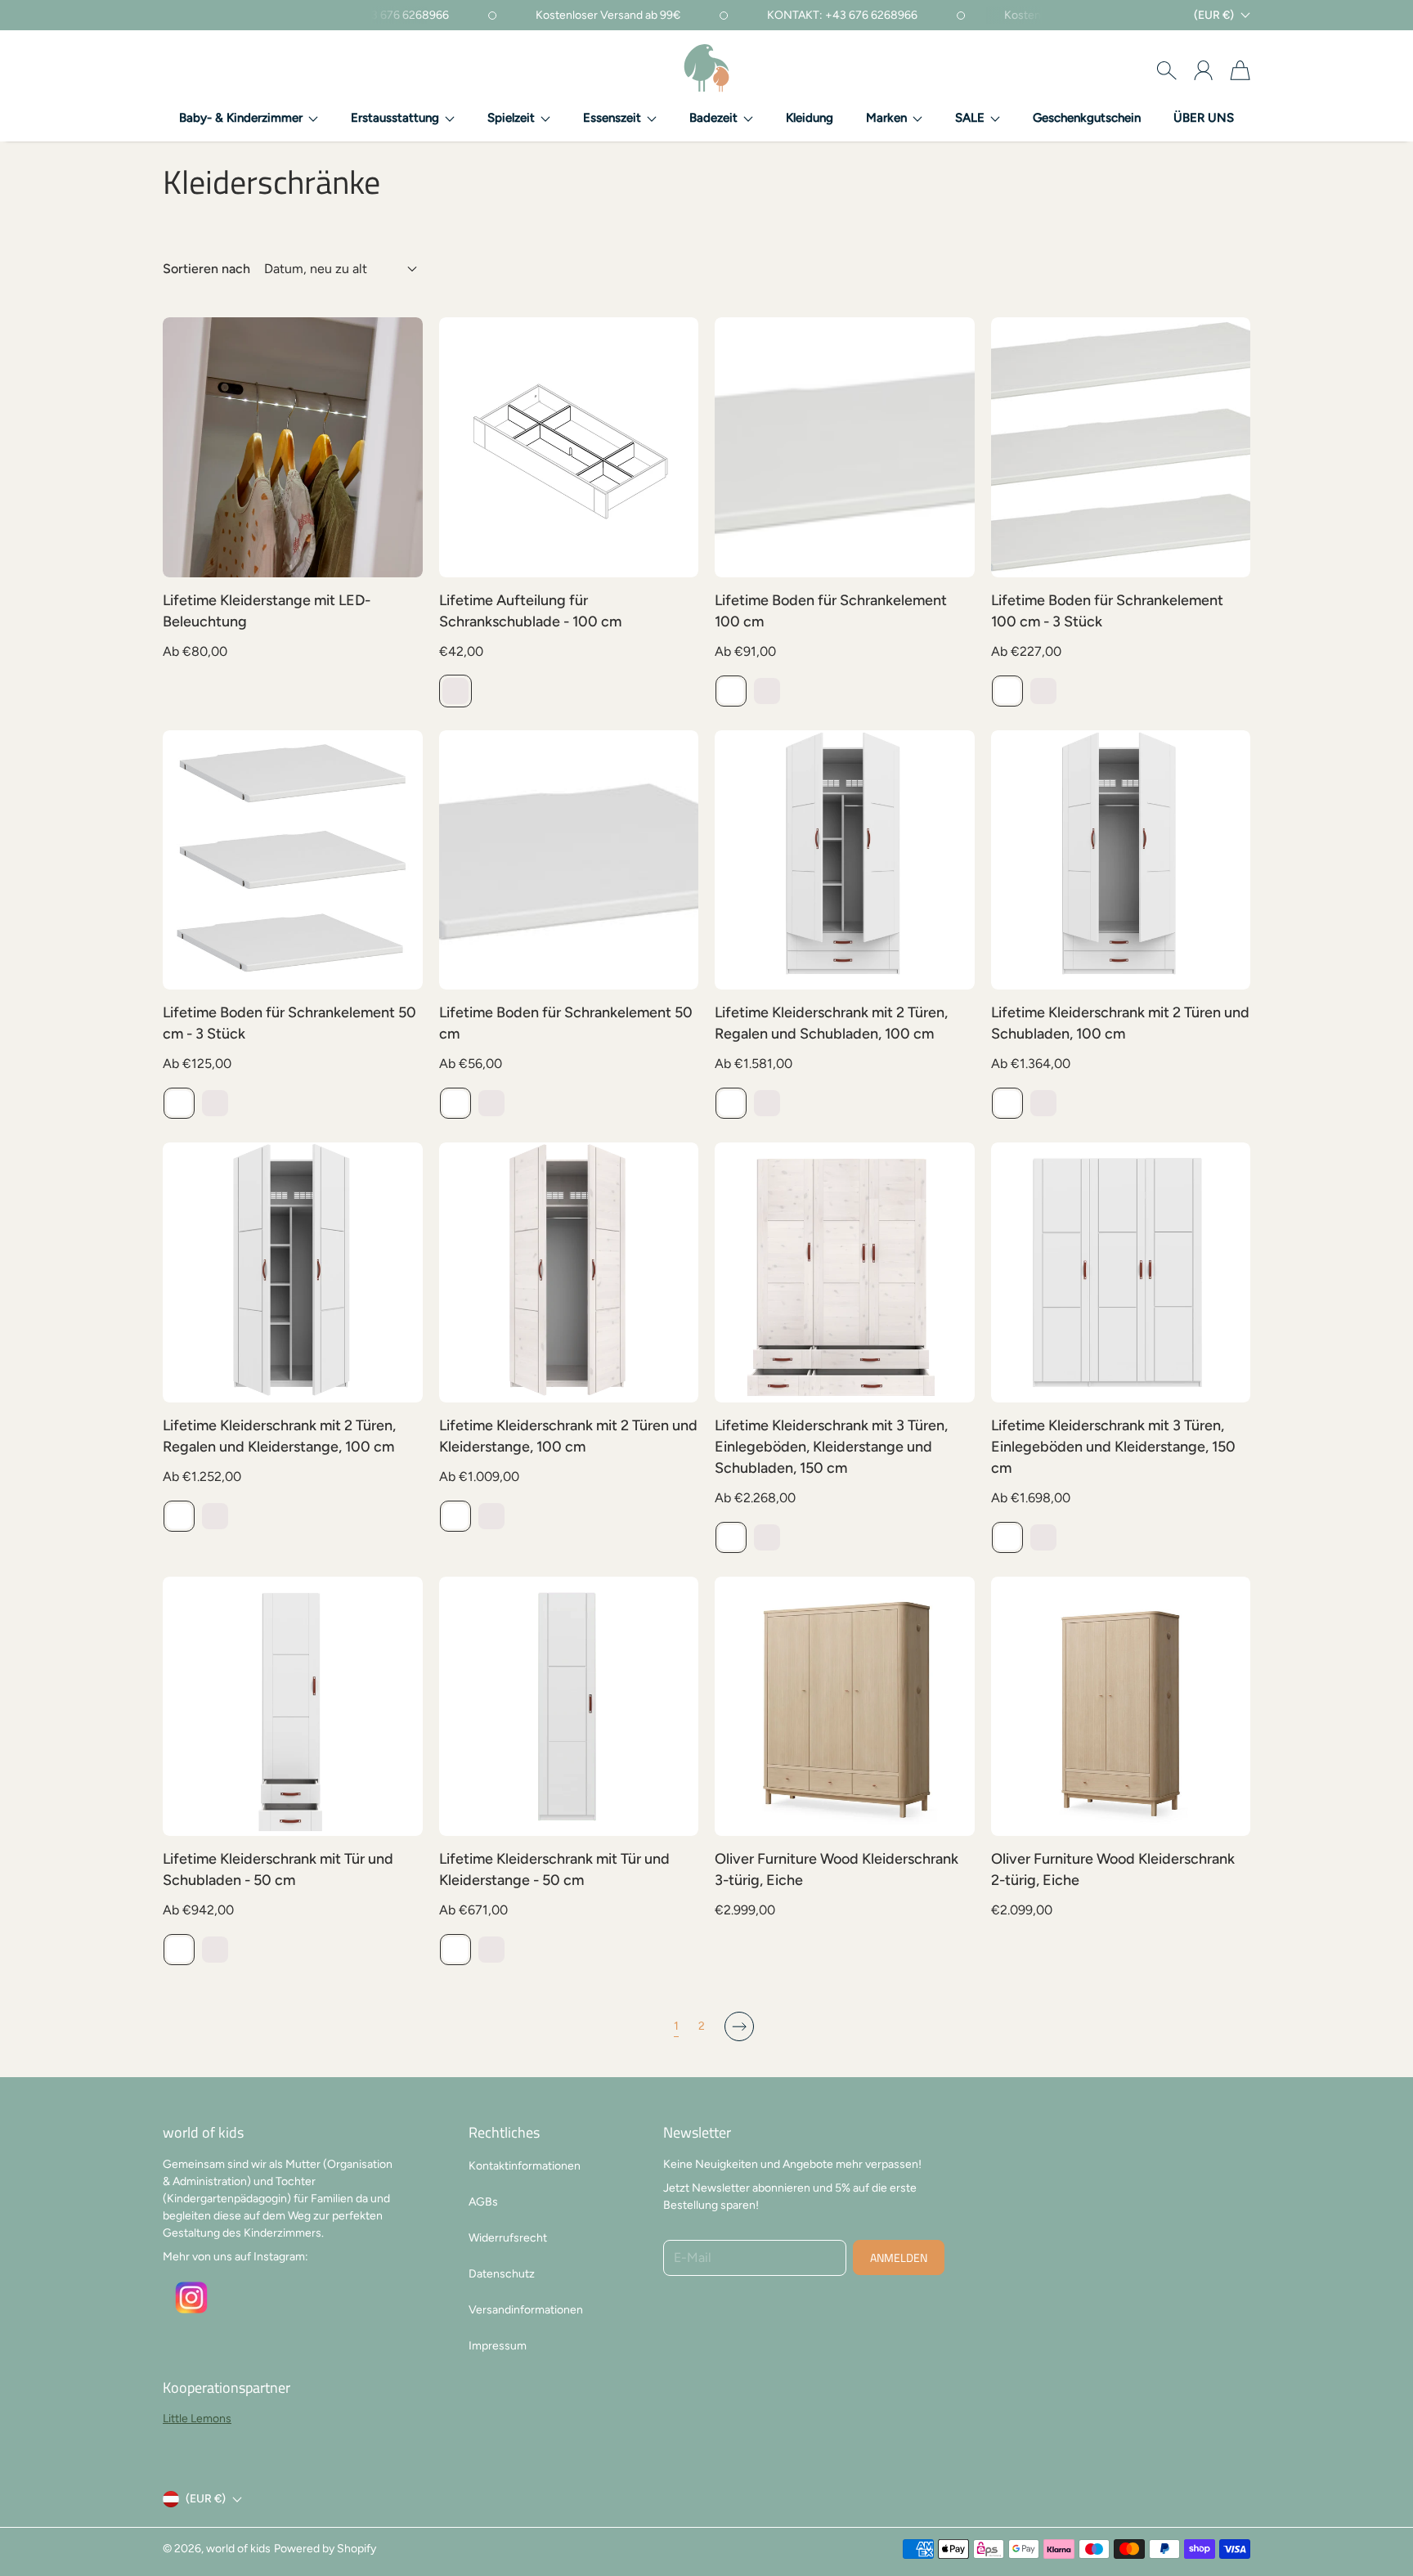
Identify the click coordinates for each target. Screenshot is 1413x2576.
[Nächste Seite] (739, 2026)
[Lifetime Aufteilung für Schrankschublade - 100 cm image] (569, 447)
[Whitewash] (455, 691)
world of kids (238, 2549)
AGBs (483, 2202)
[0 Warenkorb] (1240, 70)
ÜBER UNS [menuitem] (1204, 118)
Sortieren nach (206, 269)
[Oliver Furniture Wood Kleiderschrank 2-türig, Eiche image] (1121, 1707)
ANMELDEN (899, 2257)
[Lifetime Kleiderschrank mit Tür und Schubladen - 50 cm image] (293, 1707)
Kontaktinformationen (525, 2166)
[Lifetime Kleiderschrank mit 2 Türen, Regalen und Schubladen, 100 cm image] (845, 860)
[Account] (1203, 70)
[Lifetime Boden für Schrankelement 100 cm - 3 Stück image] (1121, 447)
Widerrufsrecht (508, 2238)
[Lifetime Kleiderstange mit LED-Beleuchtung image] (293, 447)
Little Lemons (197, 2419)
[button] (249, 119)
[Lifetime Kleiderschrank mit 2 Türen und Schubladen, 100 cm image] (1121, 860)
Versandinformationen (526, 2310)
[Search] (1166, 70)
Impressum (498, 2346)
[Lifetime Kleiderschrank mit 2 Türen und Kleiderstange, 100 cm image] (569, 1272)
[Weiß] (731, 691)
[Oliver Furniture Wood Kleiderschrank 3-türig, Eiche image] (845, 1707)
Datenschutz (502, 2274)
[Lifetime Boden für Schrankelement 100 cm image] (845, 447)
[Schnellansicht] (401, 556)
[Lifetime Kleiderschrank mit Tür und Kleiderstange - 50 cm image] (569, 1707)
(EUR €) (206, 2499)
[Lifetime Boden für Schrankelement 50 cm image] (569, 860)
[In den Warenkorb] (953, 1779)
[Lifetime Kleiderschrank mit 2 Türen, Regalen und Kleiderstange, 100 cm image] (293, 1272)
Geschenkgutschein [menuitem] (1087, 118)
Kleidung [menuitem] (810, 118)
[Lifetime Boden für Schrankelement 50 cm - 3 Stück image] (293, 860)
